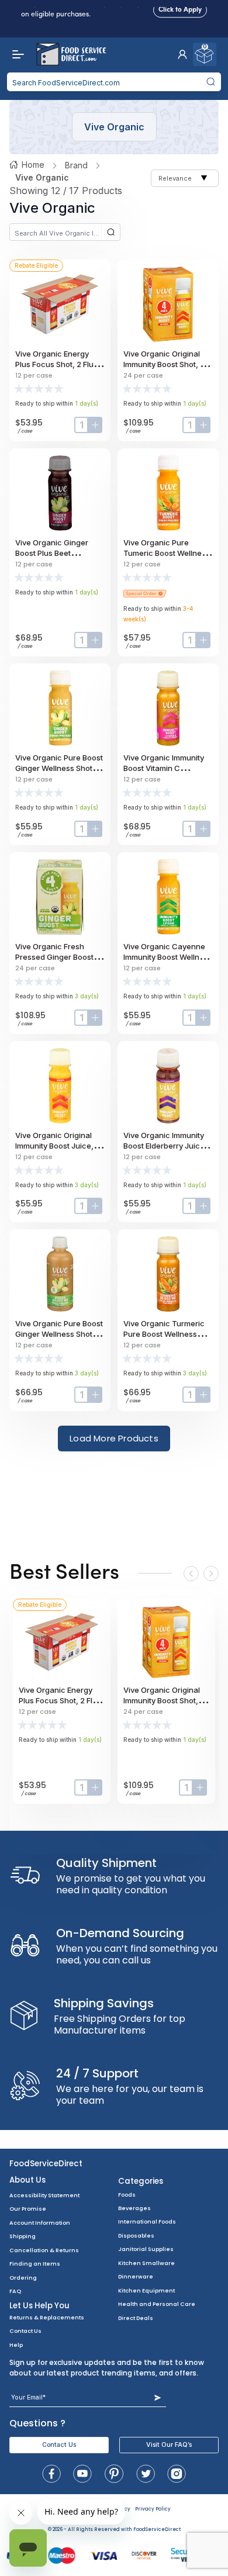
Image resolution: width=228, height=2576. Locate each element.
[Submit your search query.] (210, 82)
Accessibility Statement (44, 2195)
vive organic (42, 177)
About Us (27, 2180)
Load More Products (114, 1438)
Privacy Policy (153, 2509)
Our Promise (28, 2209)
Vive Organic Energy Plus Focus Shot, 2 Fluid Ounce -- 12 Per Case (58, 364)
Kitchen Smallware (146, 2263)
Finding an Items (35, 2264)
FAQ (15, 2291)
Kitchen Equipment (146, 2290)
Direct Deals (136, 2318)
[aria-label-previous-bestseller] (191, 1574)
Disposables (136, 2236)
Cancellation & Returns (44, 2250)
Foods (127, 2195)
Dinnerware (136, 2276)
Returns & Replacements (47, 2317)
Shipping (23, 2236)
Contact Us (25, 2331)
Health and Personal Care (157, 2304)
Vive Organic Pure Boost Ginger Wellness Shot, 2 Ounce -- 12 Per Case (59, 1334)
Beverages (134, 2208)
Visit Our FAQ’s (169, 2445)
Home (33, 165)
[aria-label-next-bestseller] (211, 1574)
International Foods (147, 2221)
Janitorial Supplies (146, 2249)
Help (16, 2345)
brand (76, 165)
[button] (182, 54)
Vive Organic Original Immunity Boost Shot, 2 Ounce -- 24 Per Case (164, 364)
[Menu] (15, 54)
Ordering (23, 2278)
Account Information (40, 2223)
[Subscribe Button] (158, 2397)
